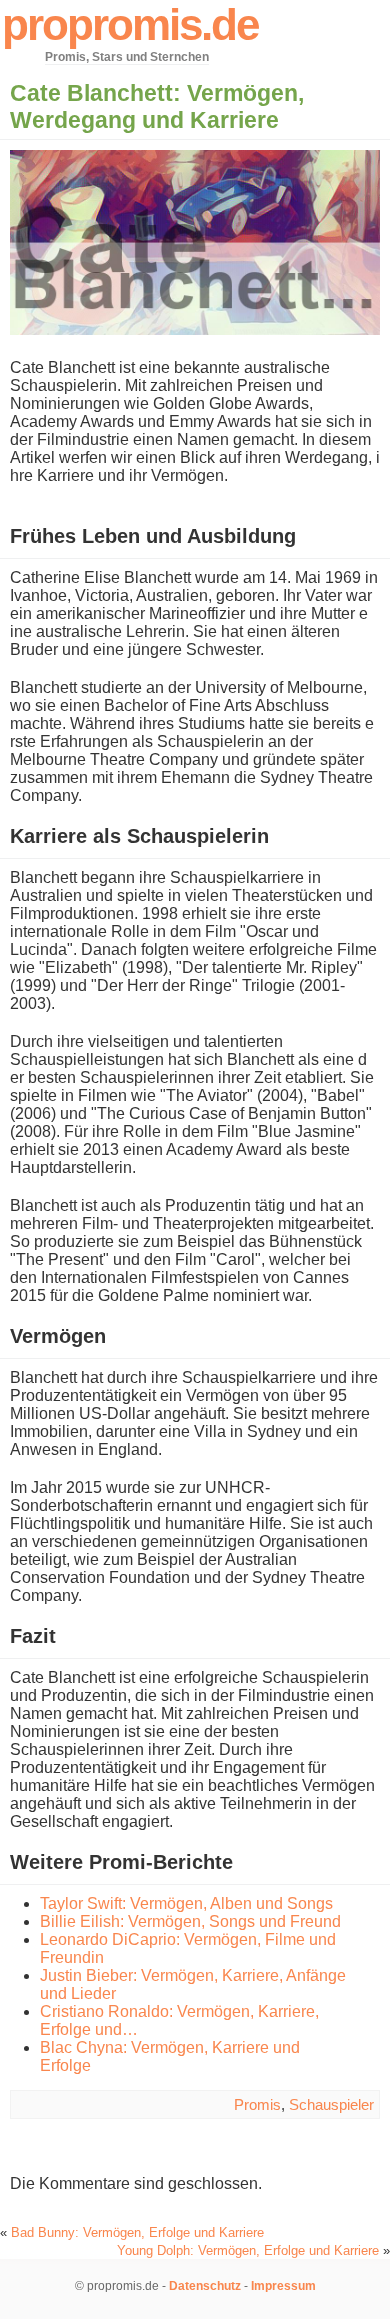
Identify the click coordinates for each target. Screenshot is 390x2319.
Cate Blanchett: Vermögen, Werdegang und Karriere (157, 106)
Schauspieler (331, 2104)
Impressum (283, 2286)
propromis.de (130, 24)
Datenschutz (205, 2286)
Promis (257, 2104)
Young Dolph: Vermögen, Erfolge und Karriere (248, 2250)
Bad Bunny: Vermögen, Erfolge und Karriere (137, 2232)
